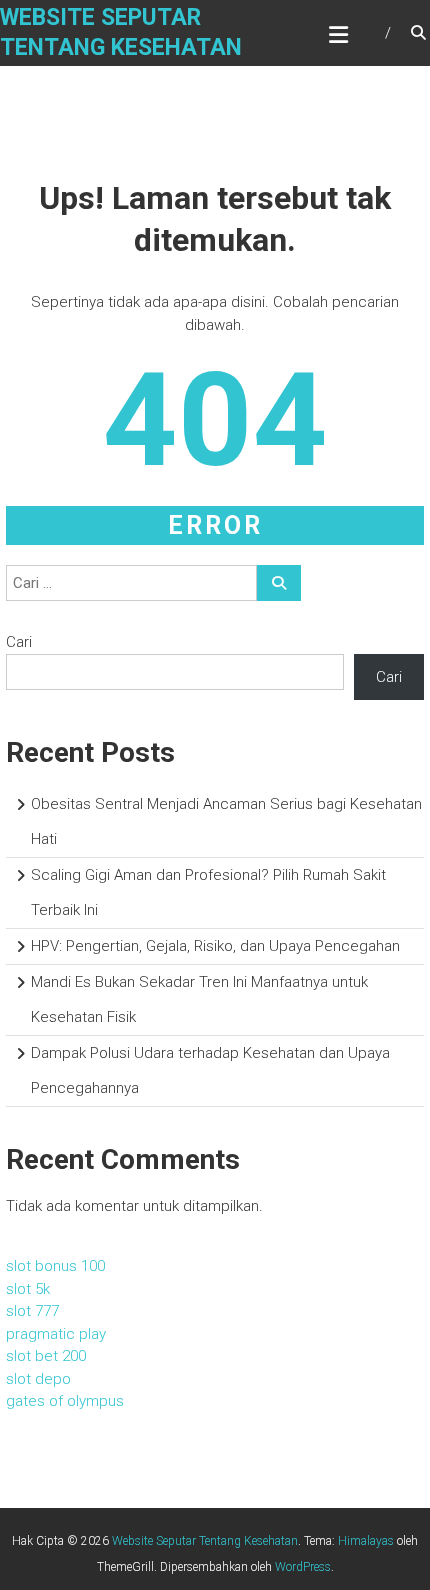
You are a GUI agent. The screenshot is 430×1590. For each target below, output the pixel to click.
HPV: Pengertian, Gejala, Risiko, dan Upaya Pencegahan (215, 946)
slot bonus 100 (55, 1266)
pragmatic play (56, 1334)
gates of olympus (65, 1401)
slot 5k (28, 1289)
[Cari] (279, 583)
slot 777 (32, 1311)
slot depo (38, 1379)
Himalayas (366, 1541)
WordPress (303, 1567)
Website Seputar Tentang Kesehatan (205, 1541)
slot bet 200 (46, 1356)
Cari (19, 642)
